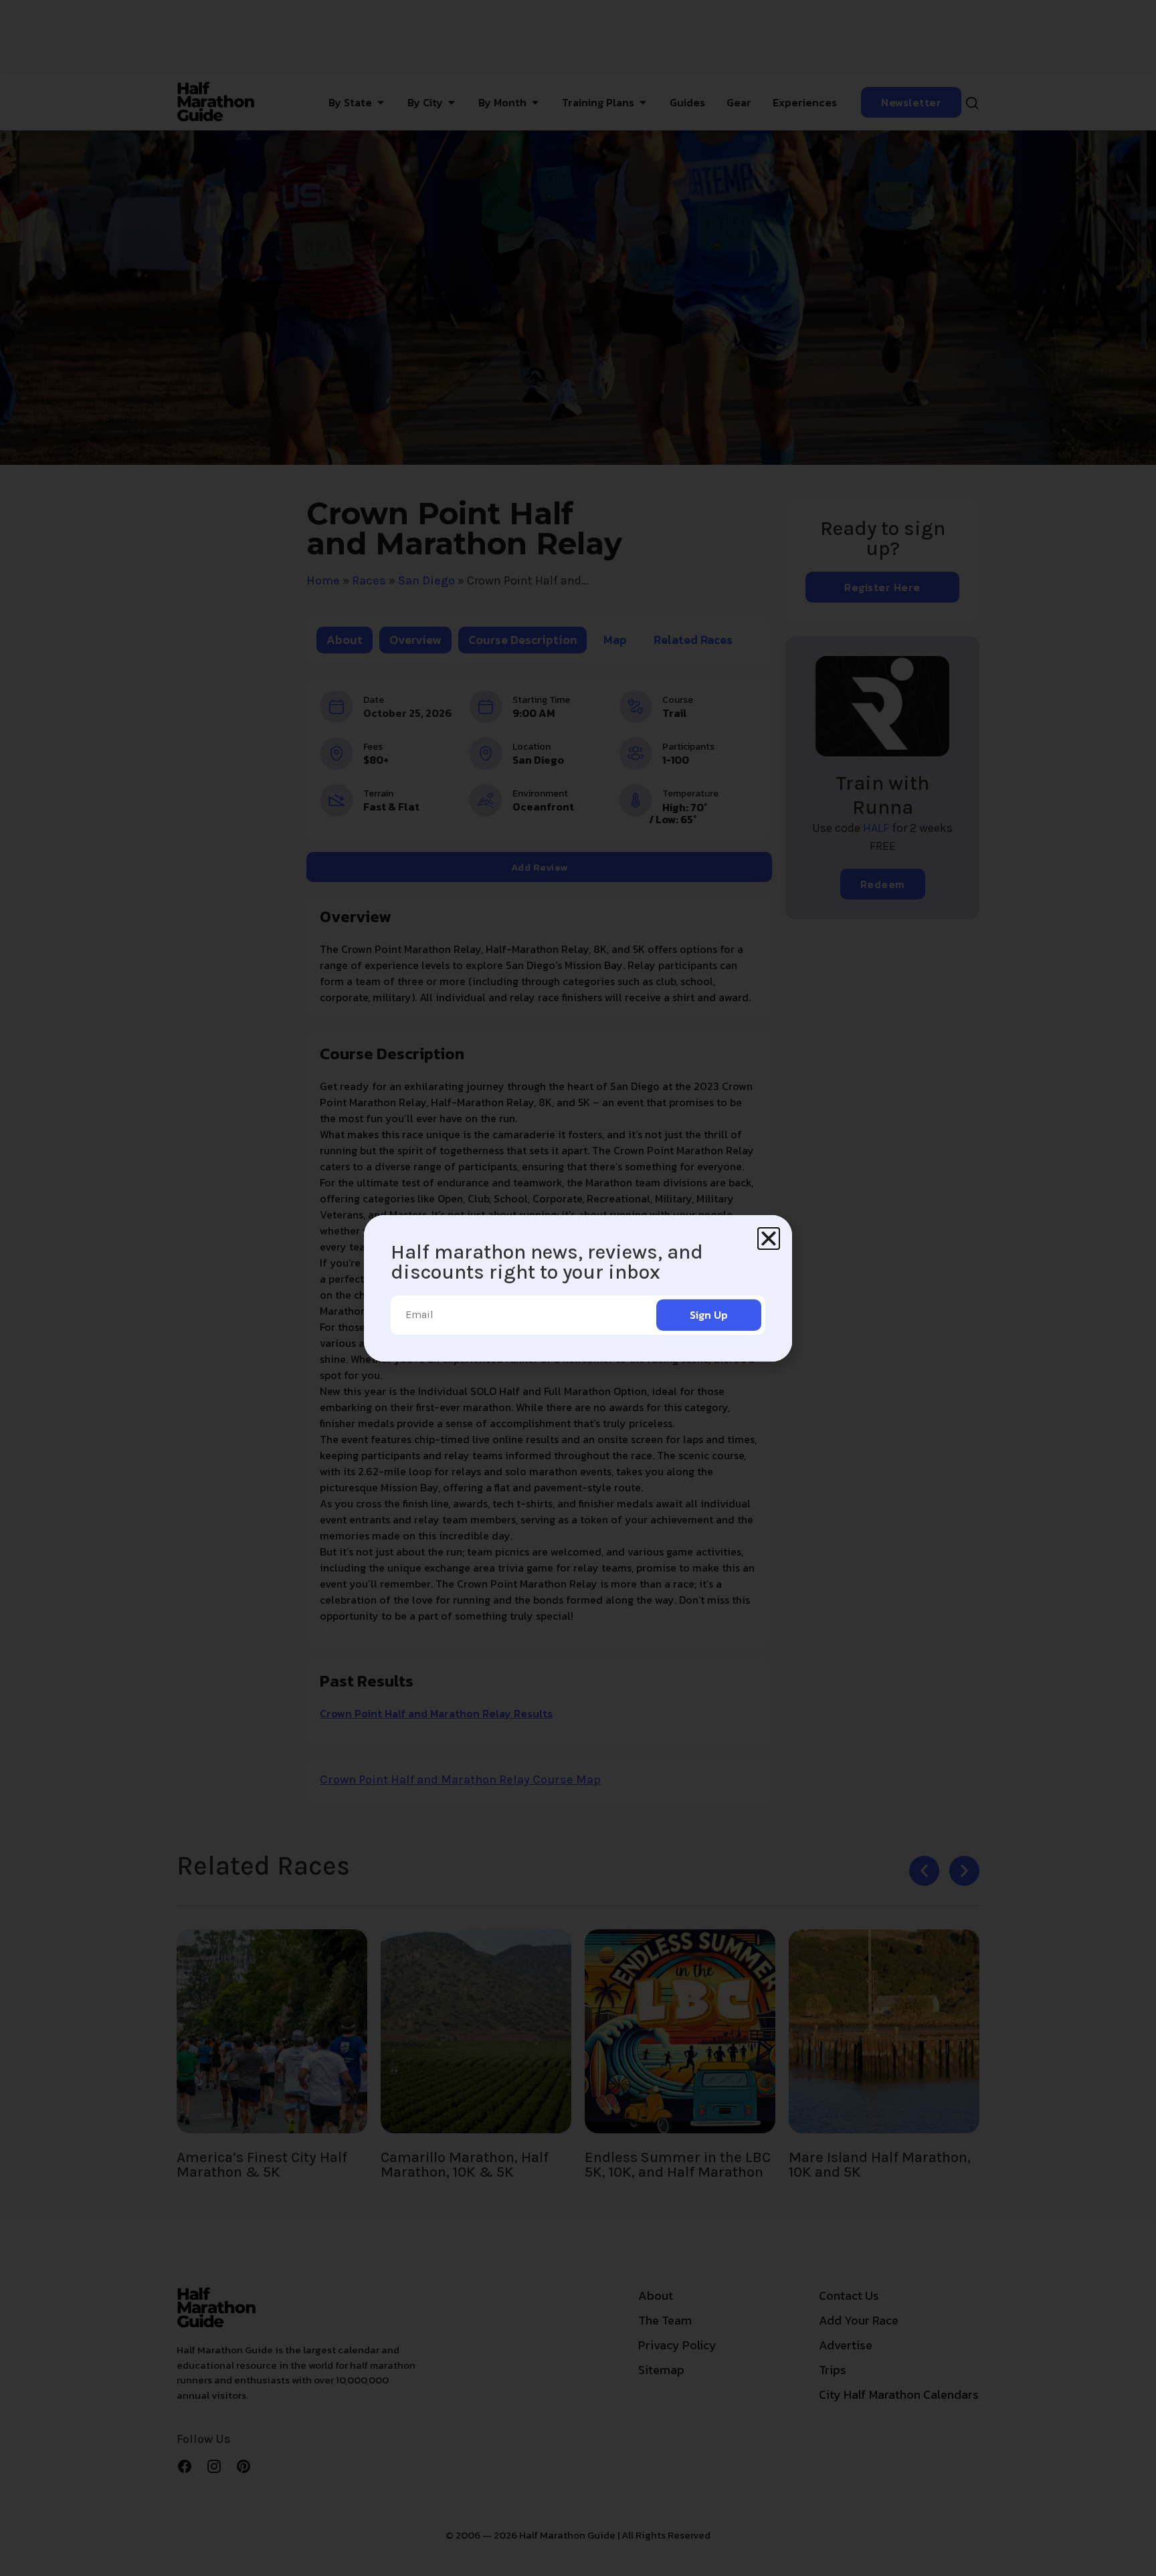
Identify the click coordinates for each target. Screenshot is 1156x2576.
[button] (769, 1239)
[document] (578, 1288)
